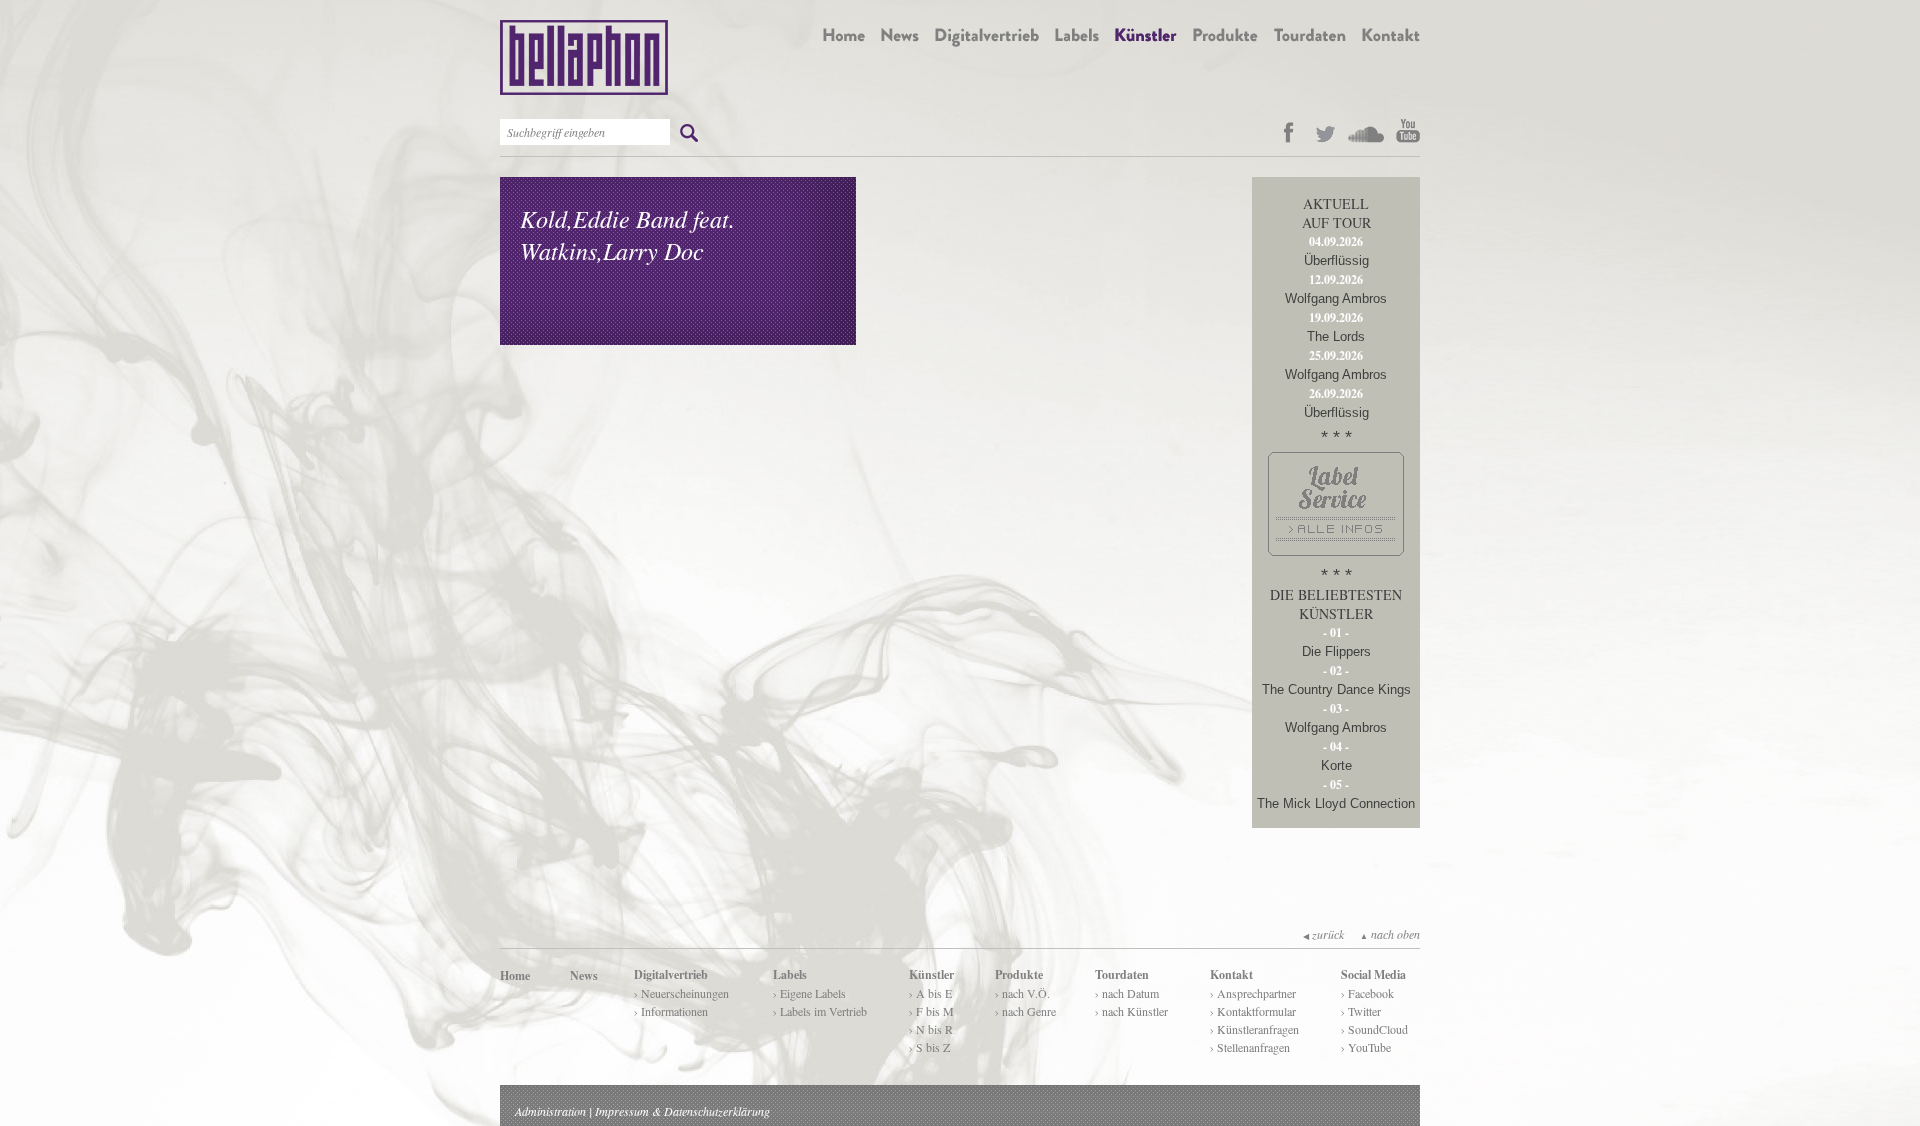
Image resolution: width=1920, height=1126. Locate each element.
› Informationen (671, 1011)
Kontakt (1231, 974)
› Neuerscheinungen (681, 993)
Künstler (931, 974)
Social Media (1373, 974)
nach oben (1390, 934)
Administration (550, 1111)
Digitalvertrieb (671, 974)
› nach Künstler (1131, 1011)
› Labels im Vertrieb (820, 1011)
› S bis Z (929, 1047)
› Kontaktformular (1253, 1011)
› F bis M (931, 1011)
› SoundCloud (1374, 1029)
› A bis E (930, 993)
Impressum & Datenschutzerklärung (682, 1111)
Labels (790, 974)
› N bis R (931, 1029)
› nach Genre (1025, 1011)
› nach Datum (1127, 993)
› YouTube (1366, 1047)
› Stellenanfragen (1250, 1047)
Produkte (1019, 974)
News (584, 975)
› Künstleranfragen (1254, 1029)
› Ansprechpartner (1253, 993)
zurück (1323, 934)
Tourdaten (1122, 974)
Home (515, 975)
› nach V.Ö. (1022, 993)
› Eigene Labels (809, 993)
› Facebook (1367, 993)
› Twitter (1361, 1011)
